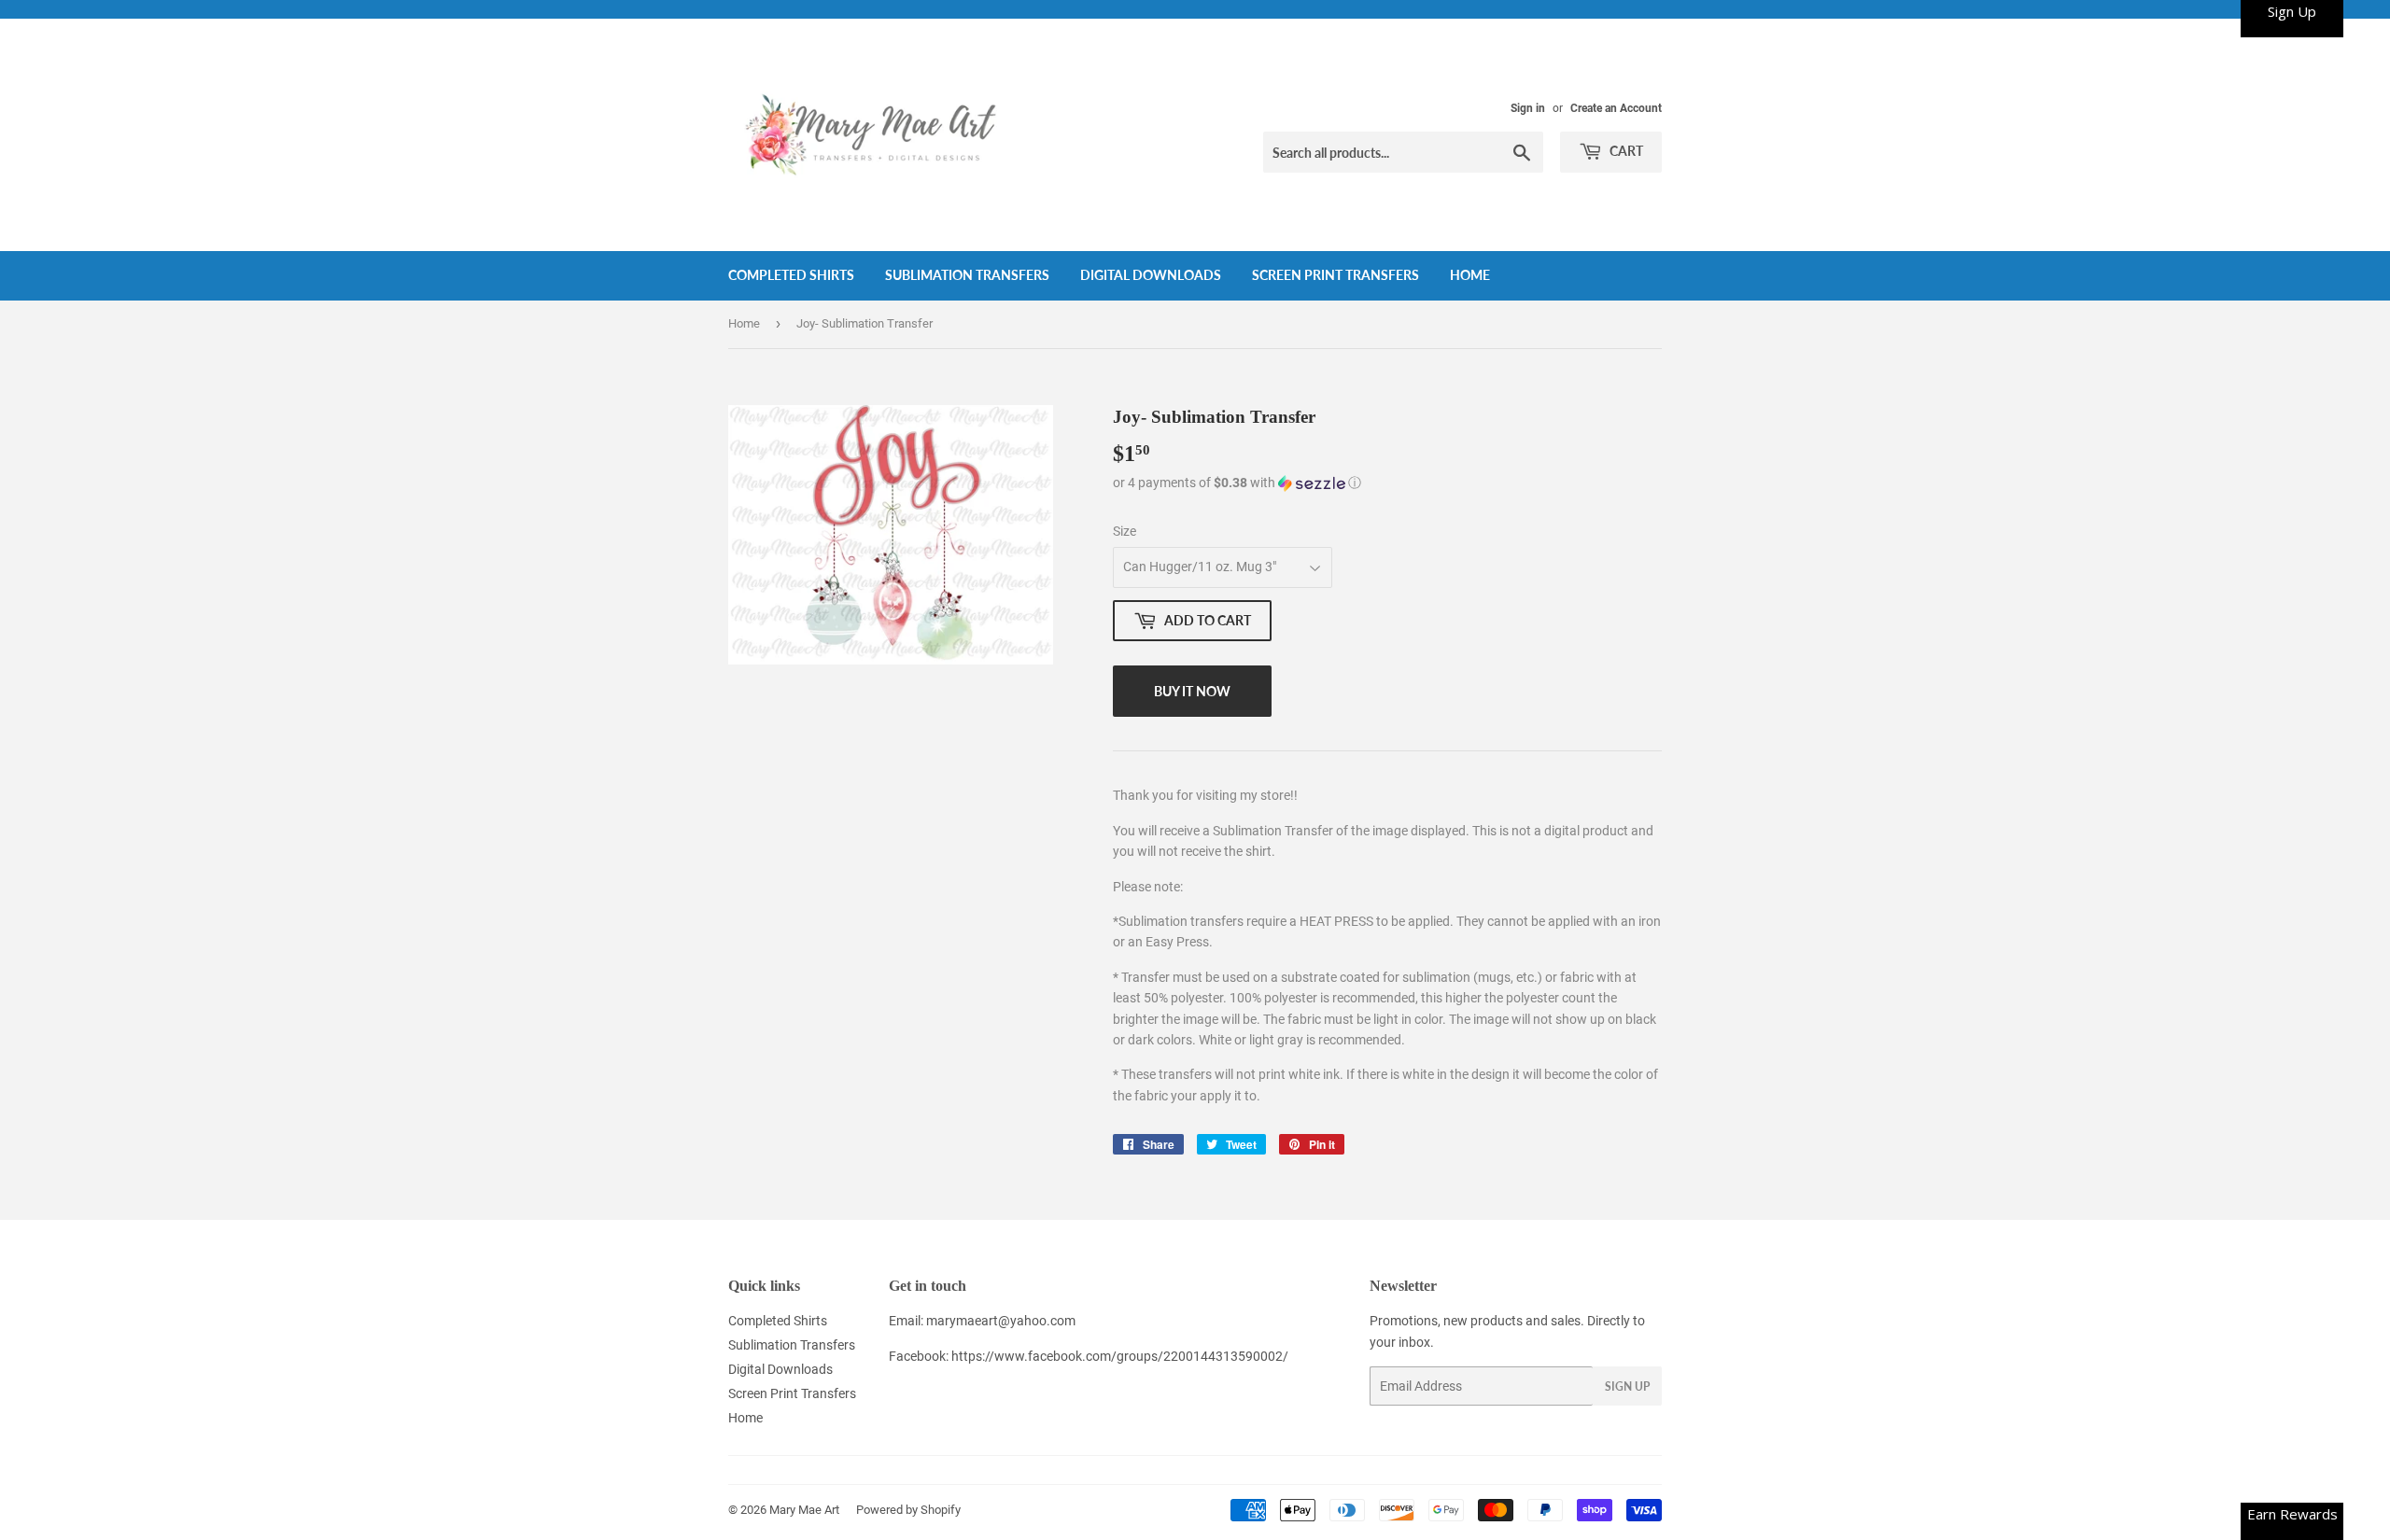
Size (1125, 531)
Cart (1625, 151)
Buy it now (1192, 691)
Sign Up (1627, 1386)
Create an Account (1616, 108)
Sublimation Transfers (967, 275)
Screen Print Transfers (1336, 275)
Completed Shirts (791, 275)
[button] (1387, 483)
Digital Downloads (1151, 275)
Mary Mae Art (804, 1510)
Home (1470, 275)
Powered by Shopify (908, 1510)
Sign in (1528, 108)
